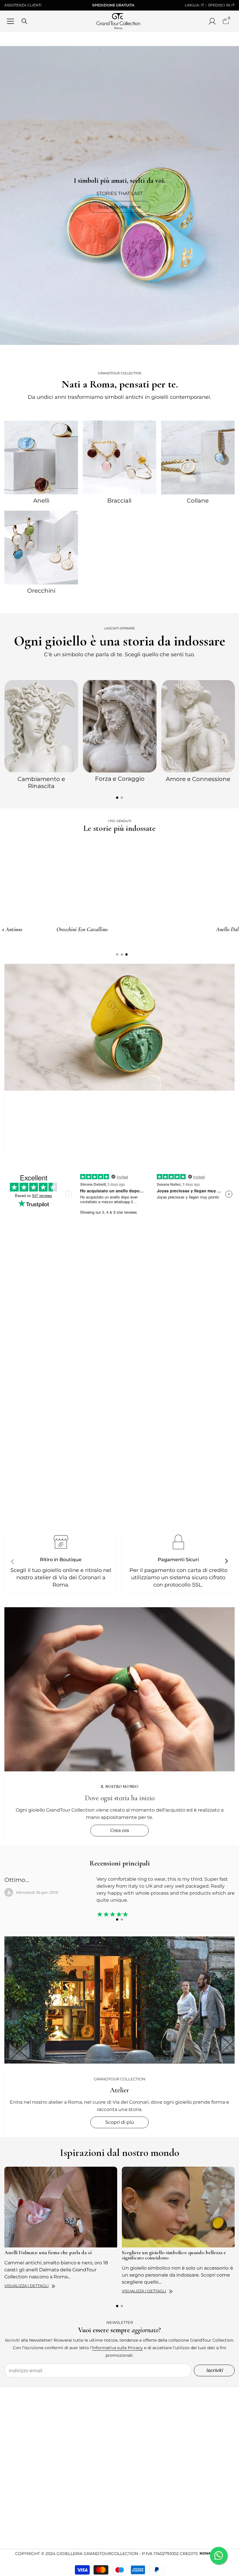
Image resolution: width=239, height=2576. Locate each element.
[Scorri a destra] (226, 1561)
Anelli (41, 501)
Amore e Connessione (198, 779)
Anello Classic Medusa (122, 929)
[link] (119, 1430)
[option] (41, 734)
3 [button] (126, 954)
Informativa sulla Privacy (117, 2348)
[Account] (212, 21)
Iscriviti (214, 2370)
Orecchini (41, 591)
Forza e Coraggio (120, 779)
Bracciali (119, 501)
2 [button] (122, 798)
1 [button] (117, 798)
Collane (198, 501)
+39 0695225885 (41, 2428)
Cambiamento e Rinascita (41, 782)
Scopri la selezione (119, 207)
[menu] (10, 21)
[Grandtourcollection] (41, 457)
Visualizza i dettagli (27, 2286)
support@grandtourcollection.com (41, 2438)
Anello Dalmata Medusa (42, 929)
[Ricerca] (24, 21)
